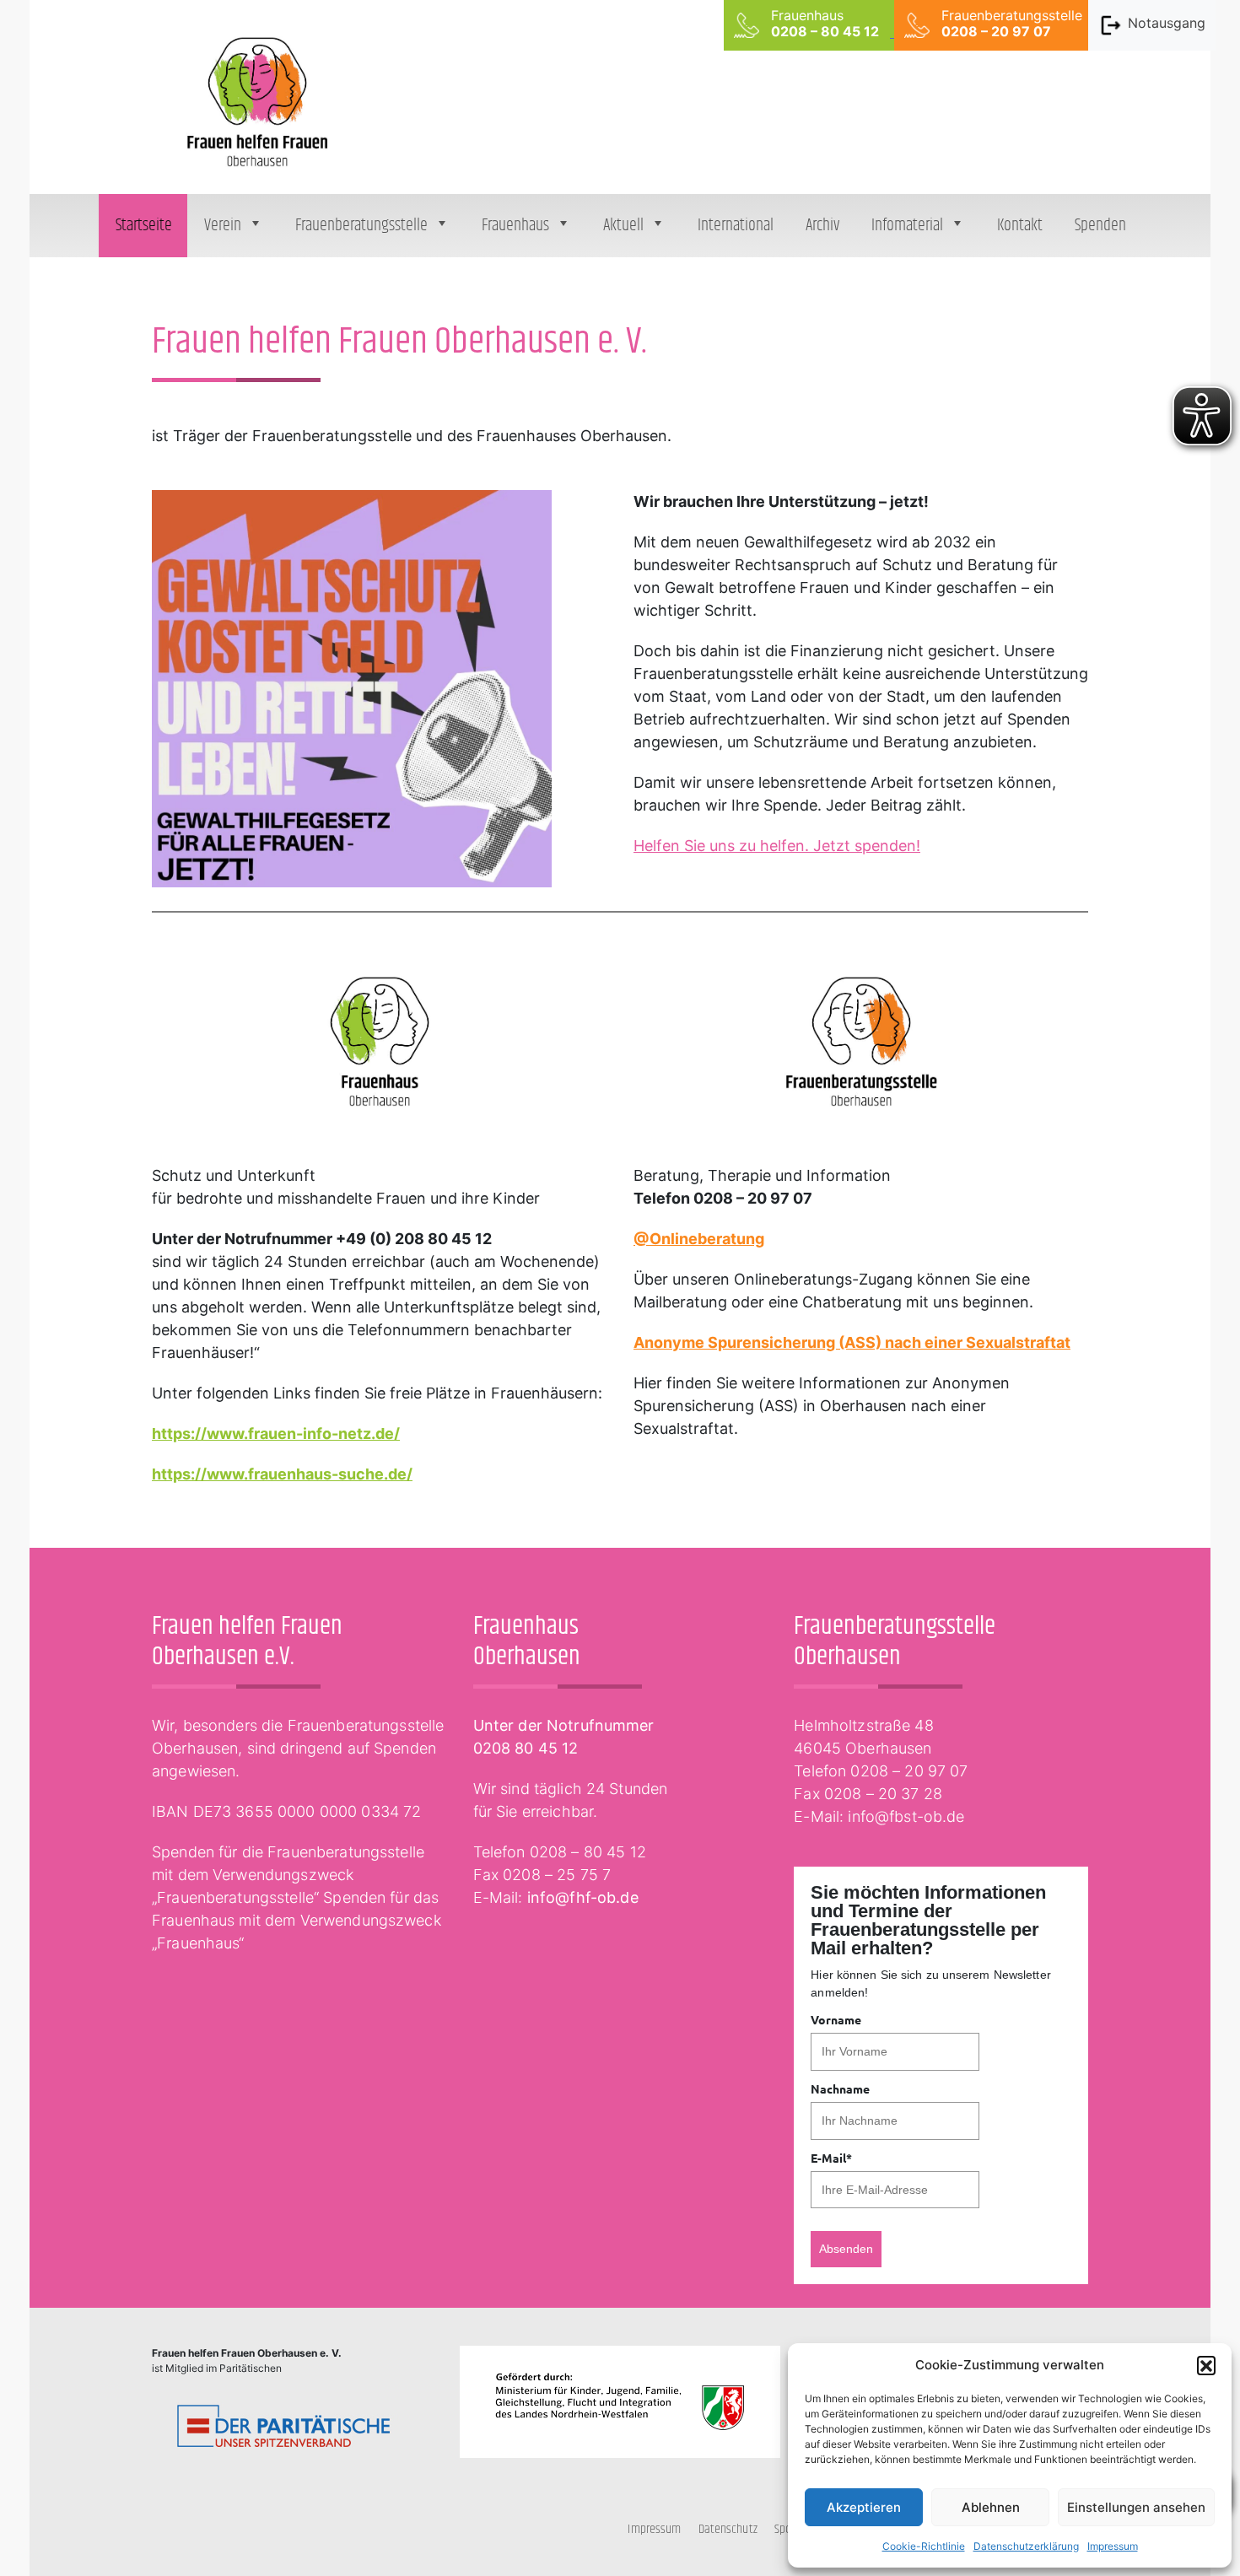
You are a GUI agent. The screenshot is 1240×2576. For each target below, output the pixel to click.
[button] (1206, 2365)
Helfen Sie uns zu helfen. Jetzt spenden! (777, 846)
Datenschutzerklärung (1026, 2546)
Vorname (836, 2019)
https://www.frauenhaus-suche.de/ (282, 1474)
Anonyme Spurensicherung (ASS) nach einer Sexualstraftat (852, 1342)
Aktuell (623, 226)
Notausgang (1167, 23)
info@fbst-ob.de (906, 1816)
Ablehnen (991, 2507)
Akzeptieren (864, 2507)
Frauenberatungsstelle (361, 226)
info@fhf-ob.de (583, 1897)
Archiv (822, 226)
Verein (223, 226)
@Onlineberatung (699, 1239)
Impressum (1113, 2546)
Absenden (846, 2249)
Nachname (840, 2088)
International (736, 226)
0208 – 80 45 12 (588, 1852)
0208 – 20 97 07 (909, 1771)
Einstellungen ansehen (1136, 2507)
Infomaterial (907, 226)
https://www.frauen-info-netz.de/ (276, 1434)
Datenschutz (728, 2529)
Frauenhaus (515, 226)
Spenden (1100, 226)
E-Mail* (831, 2158)
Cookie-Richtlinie (924, 2546)
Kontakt (1020, 226)
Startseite (144, 226)
